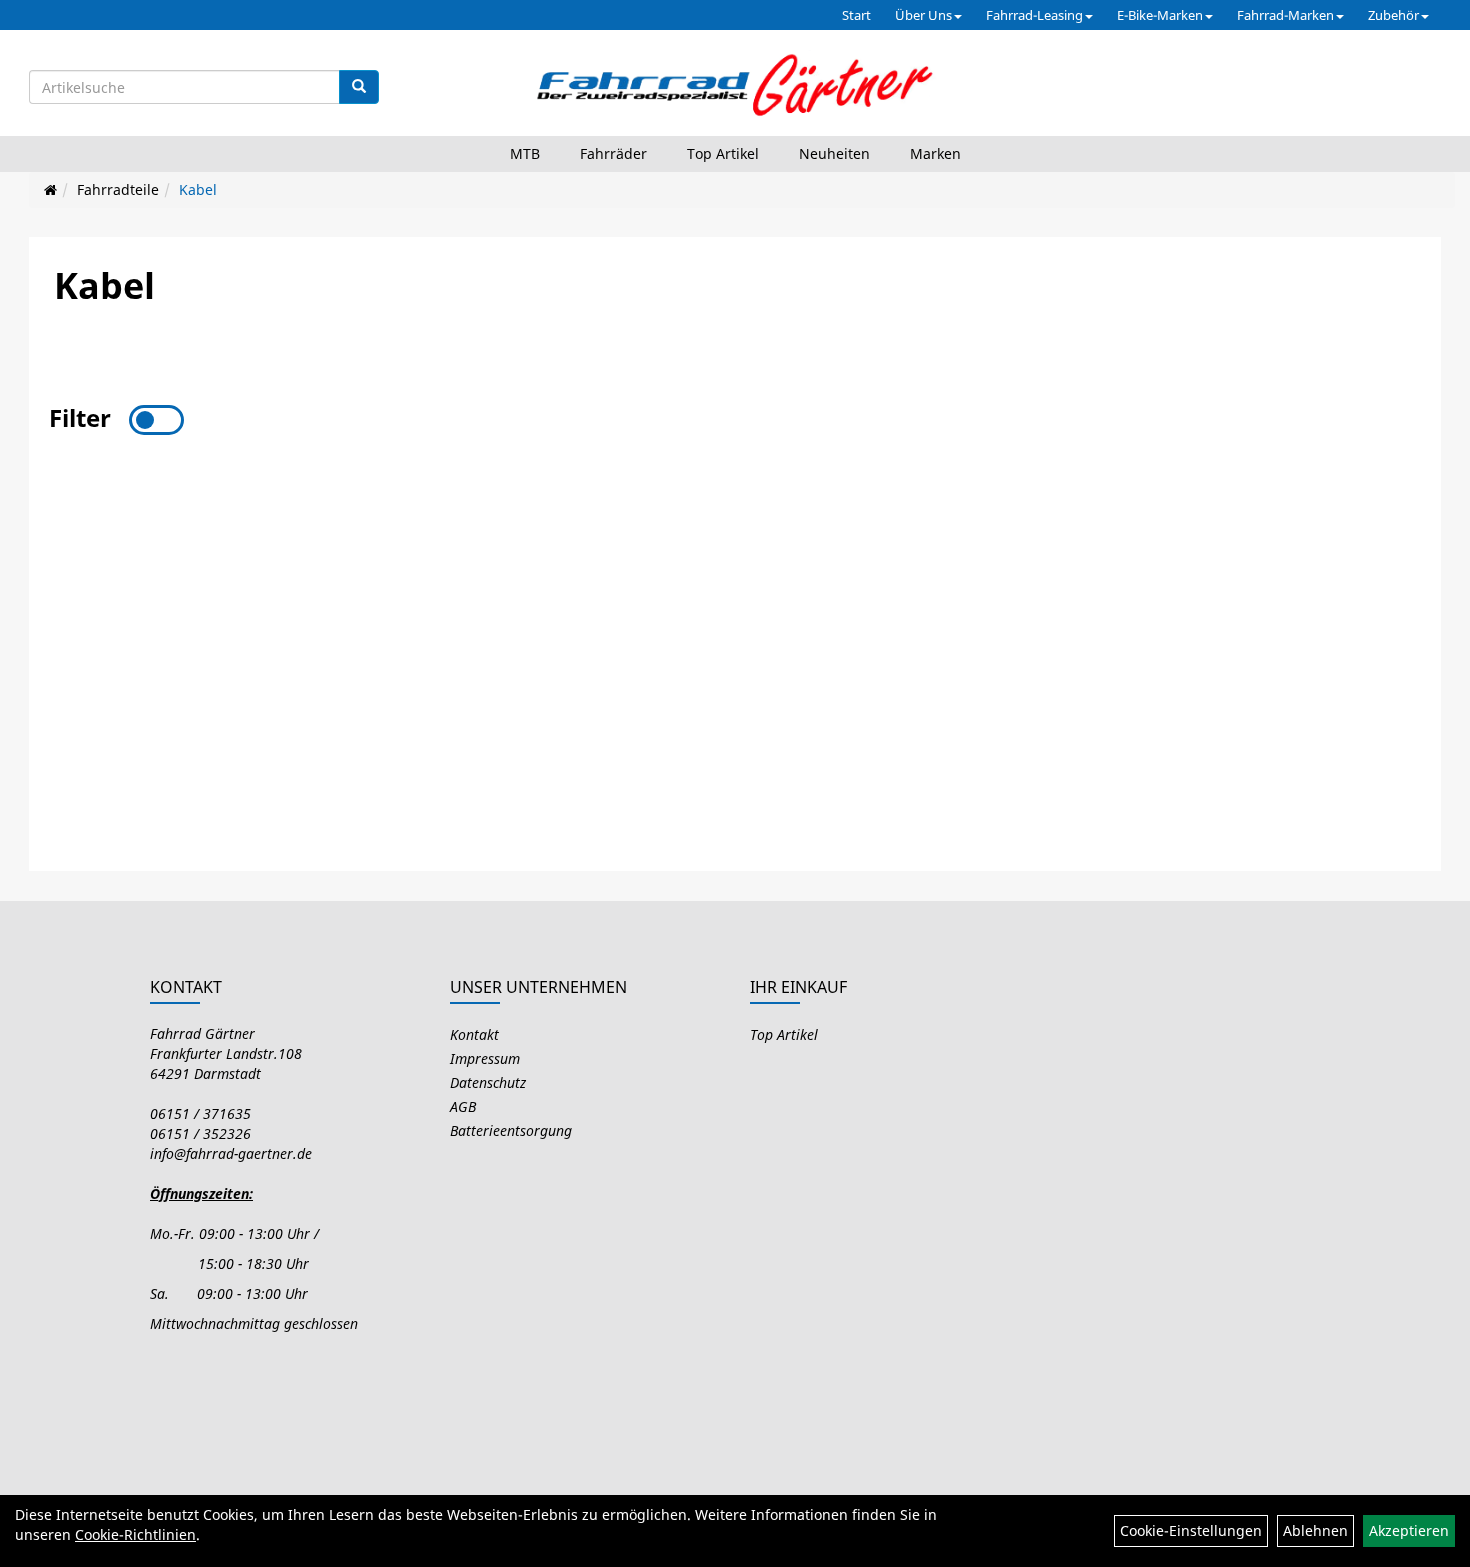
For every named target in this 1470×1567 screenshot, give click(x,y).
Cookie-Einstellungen (1191, 1530)
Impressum (485, 1058)
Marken (935, 153)
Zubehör (1393, 15)
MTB (525, 153)
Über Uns (923, 15)
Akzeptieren (1409, 1530)
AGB (463, 1106)
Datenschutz (488, 1082)
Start (856, 15)
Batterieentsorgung (511, 1130)
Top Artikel (723, 153)
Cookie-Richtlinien (135, 1534)
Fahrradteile (118, 189)
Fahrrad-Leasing (1034, 15)
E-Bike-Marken (1160, 15)
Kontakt (474, 1034)
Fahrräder (613, 153)
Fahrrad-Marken (1285, 15)
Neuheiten (834, 153)
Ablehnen (1315, 1530)
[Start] (50, 189)
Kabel (198, 189)
